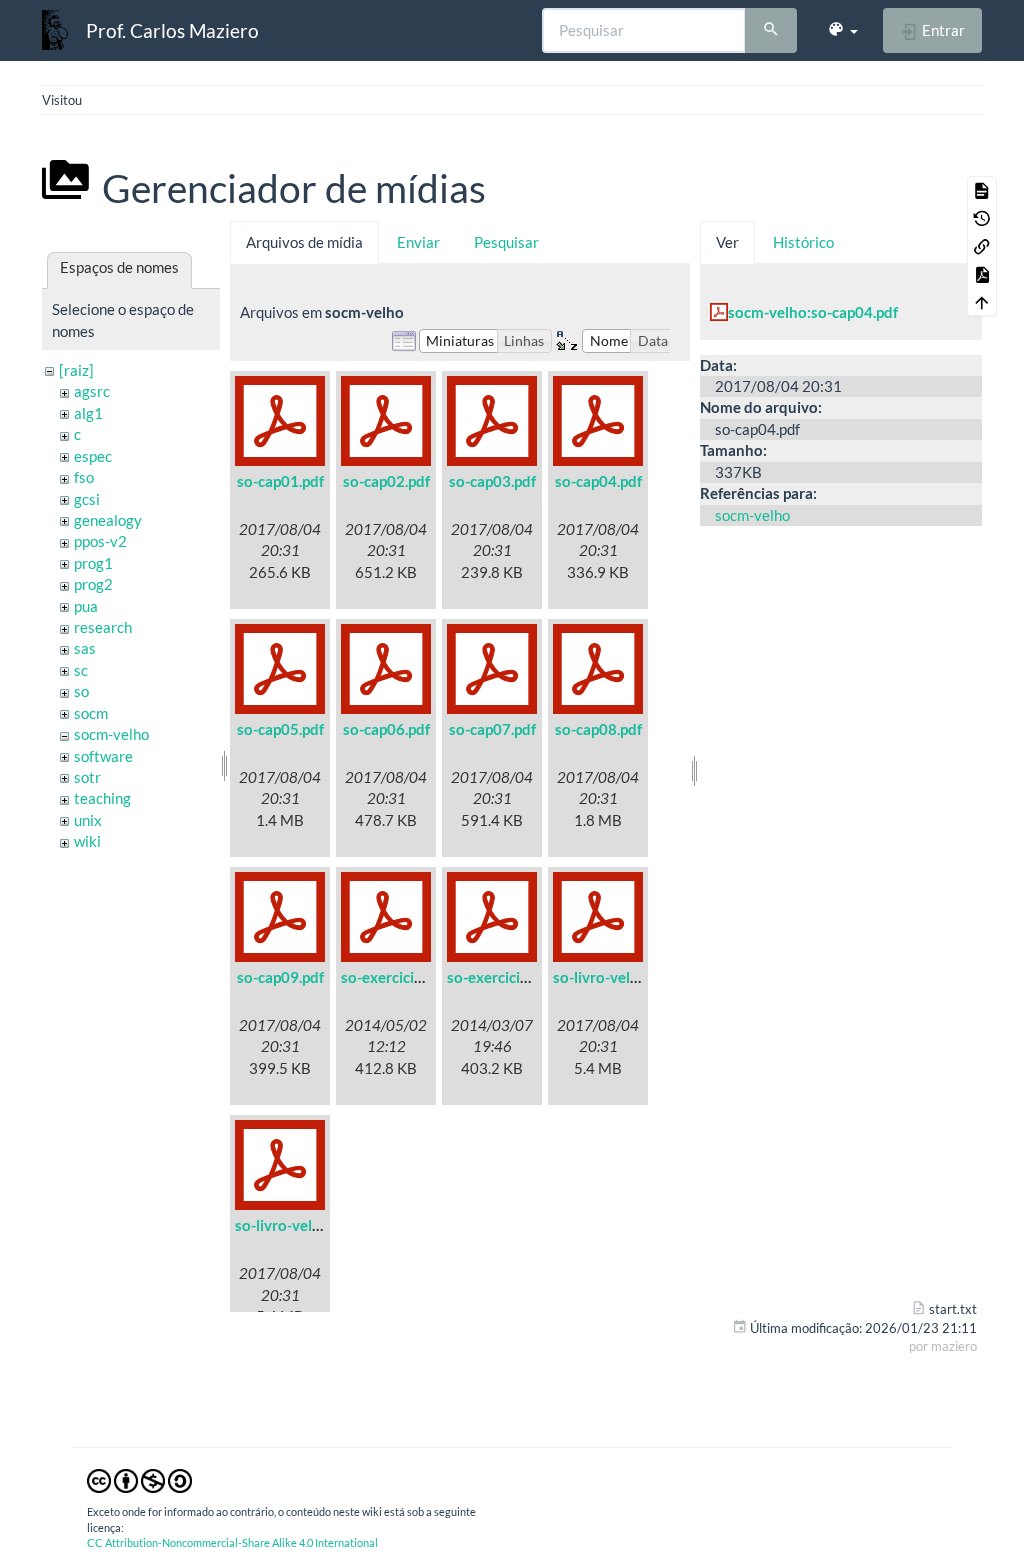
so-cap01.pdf (280, 481)
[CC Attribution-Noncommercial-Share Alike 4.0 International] (139, 1479)
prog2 (93, 584)
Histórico (803, 242)
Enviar (418, 242)
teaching (102, 798)
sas (85, 648)
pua (86, 606)
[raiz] (76, 370)
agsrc (92, 391)
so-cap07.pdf (492, 729)
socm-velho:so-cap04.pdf (813, 312)
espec (93, 456)
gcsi (87, 499)
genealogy (108, 520)
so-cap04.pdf (598, 481)
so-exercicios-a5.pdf (409, 977)
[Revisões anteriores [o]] (982, 218)
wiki (87, 841)
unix (88, 820)
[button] (842, 30)
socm (91, 713)
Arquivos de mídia (304, 242)
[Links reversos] (982, 246)
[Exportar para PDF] (982, 274)
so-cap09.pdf (280, 977)
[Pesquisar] (771, 31)
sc (81, 670)
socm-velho (111, 734)
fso (84, 477)
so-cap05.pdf (280, 729)
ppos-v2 (100, 541)
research (103, 627)
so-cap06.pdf (386, 729)
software (103, 756)
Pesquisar (506, 242)
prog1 (93, 563)
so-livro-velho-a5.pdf (624, 977)
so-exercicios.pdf (504, 977)
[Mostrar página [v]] (982, 190)
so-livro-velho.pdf (295, 1225)
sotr (87, 777)
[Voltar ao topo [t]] (982, 302)
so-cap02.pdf (386, 481)
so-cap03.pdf (492, 481)
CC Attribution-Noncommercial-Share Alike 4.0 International (232, 1542)
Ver (727, 242)
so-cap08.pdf (598, 729)
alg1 (88, 413)
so (81, 691)
